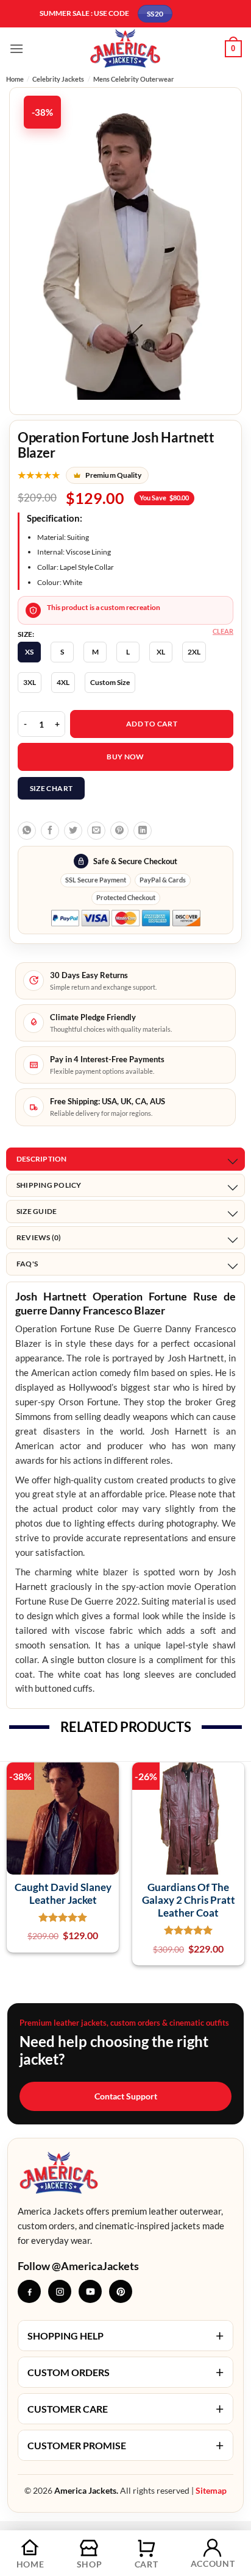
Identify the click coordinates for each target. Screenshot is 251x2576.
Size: (26, 634)
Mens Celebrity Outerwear (134, 79)
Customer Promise (125, 2445)
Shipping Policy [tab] (49, 1185)
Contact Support (126, 2096)
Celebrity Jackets (58, 79)
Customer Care (125, 2408)
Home (15, 79)
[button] (16, 48)
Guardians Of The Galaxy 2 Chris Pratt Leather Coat (189, 1900)
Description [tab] (42, 1159)
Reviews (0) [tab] (39, 1237)
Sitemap (211, 2490)
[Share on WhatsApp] (27, 831)
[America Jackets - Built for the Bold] (126, 48)
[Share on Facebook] (50, 831)
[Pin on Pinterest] (119, 831)
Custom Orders (125, 2372)
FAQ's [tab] (27, 1264)
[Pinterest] (121, 2291)
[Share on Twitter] (73, 831)
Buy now (125, 757)
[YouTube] (90, 2291)
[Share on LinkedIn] (143, 831)
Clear (223, 631)
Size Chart (51, 788)
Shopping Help (125, 2335)
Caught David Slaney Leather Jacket (63, 1893)
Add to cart (152, 724)
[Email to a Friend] (96, 831)
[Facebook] (29, 2291)
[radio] (29, 652)
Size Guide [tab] (37, 1211)
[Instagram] (60, 2291)
